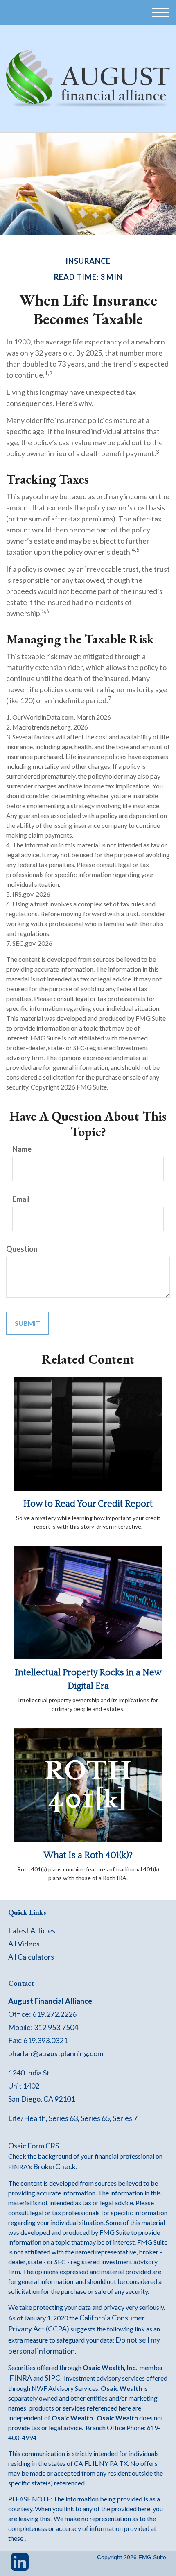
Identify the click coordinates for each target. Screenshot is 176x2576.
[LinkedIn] (20, 2565)
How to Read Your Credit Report (88, 1504)
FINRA (20, 2378)
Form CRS (43, 2146)
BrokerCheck (54, 2166)
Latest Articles (32, 1930)
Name (22, 1149)
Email (21, 1199)
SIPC (52, 2378)
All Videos (24, 1944)
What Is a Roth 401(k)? (88, 1855)
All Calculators (31, 1957)
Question (22, 1249)
